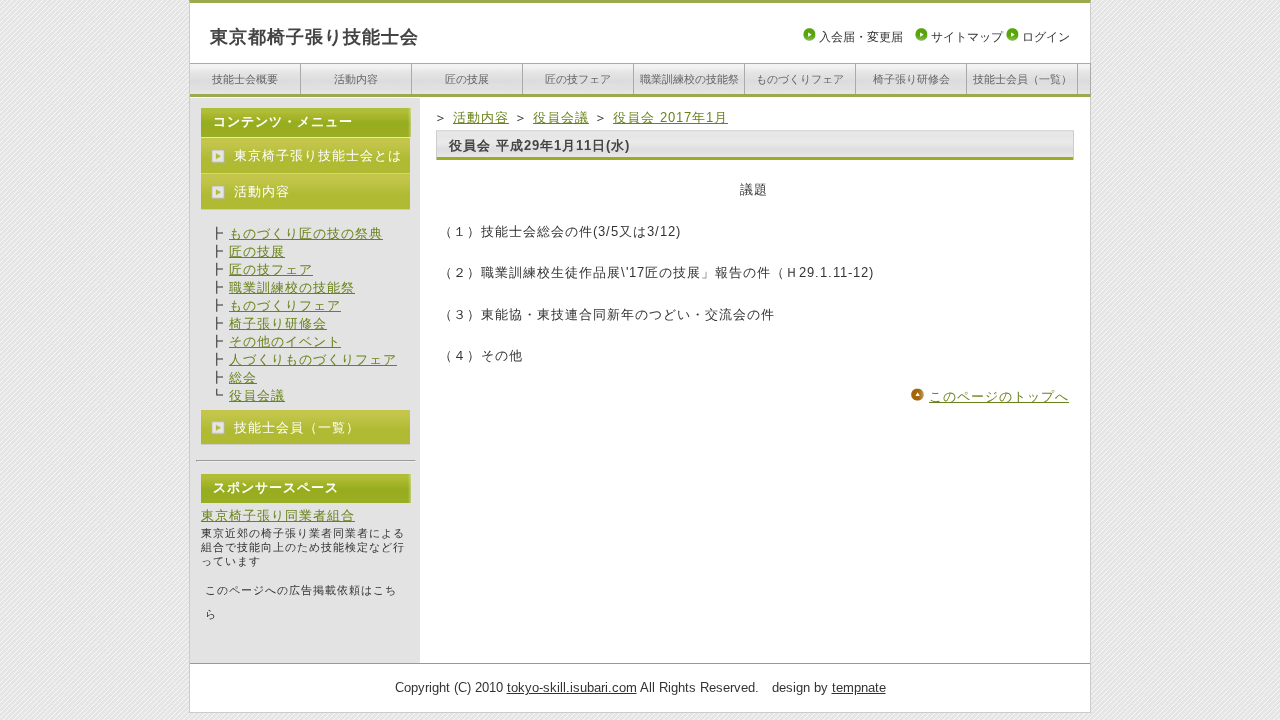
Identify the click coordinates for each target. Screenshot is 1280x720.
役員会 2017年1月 (670, 117)
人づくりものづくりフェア (313, 359)
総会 (243, 377)
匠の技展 (467, 79)
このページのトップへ (999, 396)
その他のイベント (285, 341)
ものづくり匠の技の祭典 (306, 233)
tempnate (859, 687)
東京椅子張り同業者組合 (278, 515)
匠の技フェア (578, 79)
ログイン (1046, 37)
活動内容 (356, 79)
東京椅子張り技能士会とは (318, 155)
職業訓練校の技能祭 (689, 79)
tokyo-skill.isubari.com (572, 687)
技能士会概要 (245, 79)
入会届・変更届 (861, 37)
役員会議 (561, 117)
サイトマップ (967, 37)
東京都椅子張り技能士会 (314, 37)
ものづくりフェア (800, 79)
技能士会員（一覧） (1022, 79)
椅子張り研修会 (911, 79)
